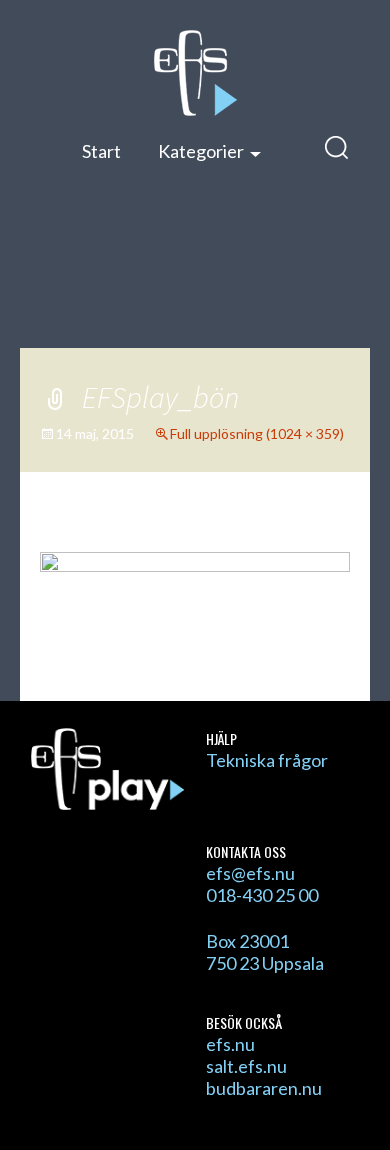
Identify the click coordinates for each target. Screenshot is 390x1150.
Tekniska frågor (267, 760)
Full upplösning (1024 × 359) (257, 433)
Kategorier (201, 151)
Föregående (105, 533)
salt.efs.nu (246, 1066)
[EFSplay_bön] (195, 604)
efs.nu (230, 1044)
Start (101, 151)
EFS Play (195, 73)
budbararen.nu (264, 1088)
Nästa (309, 533)
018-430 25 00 (262, 895)
